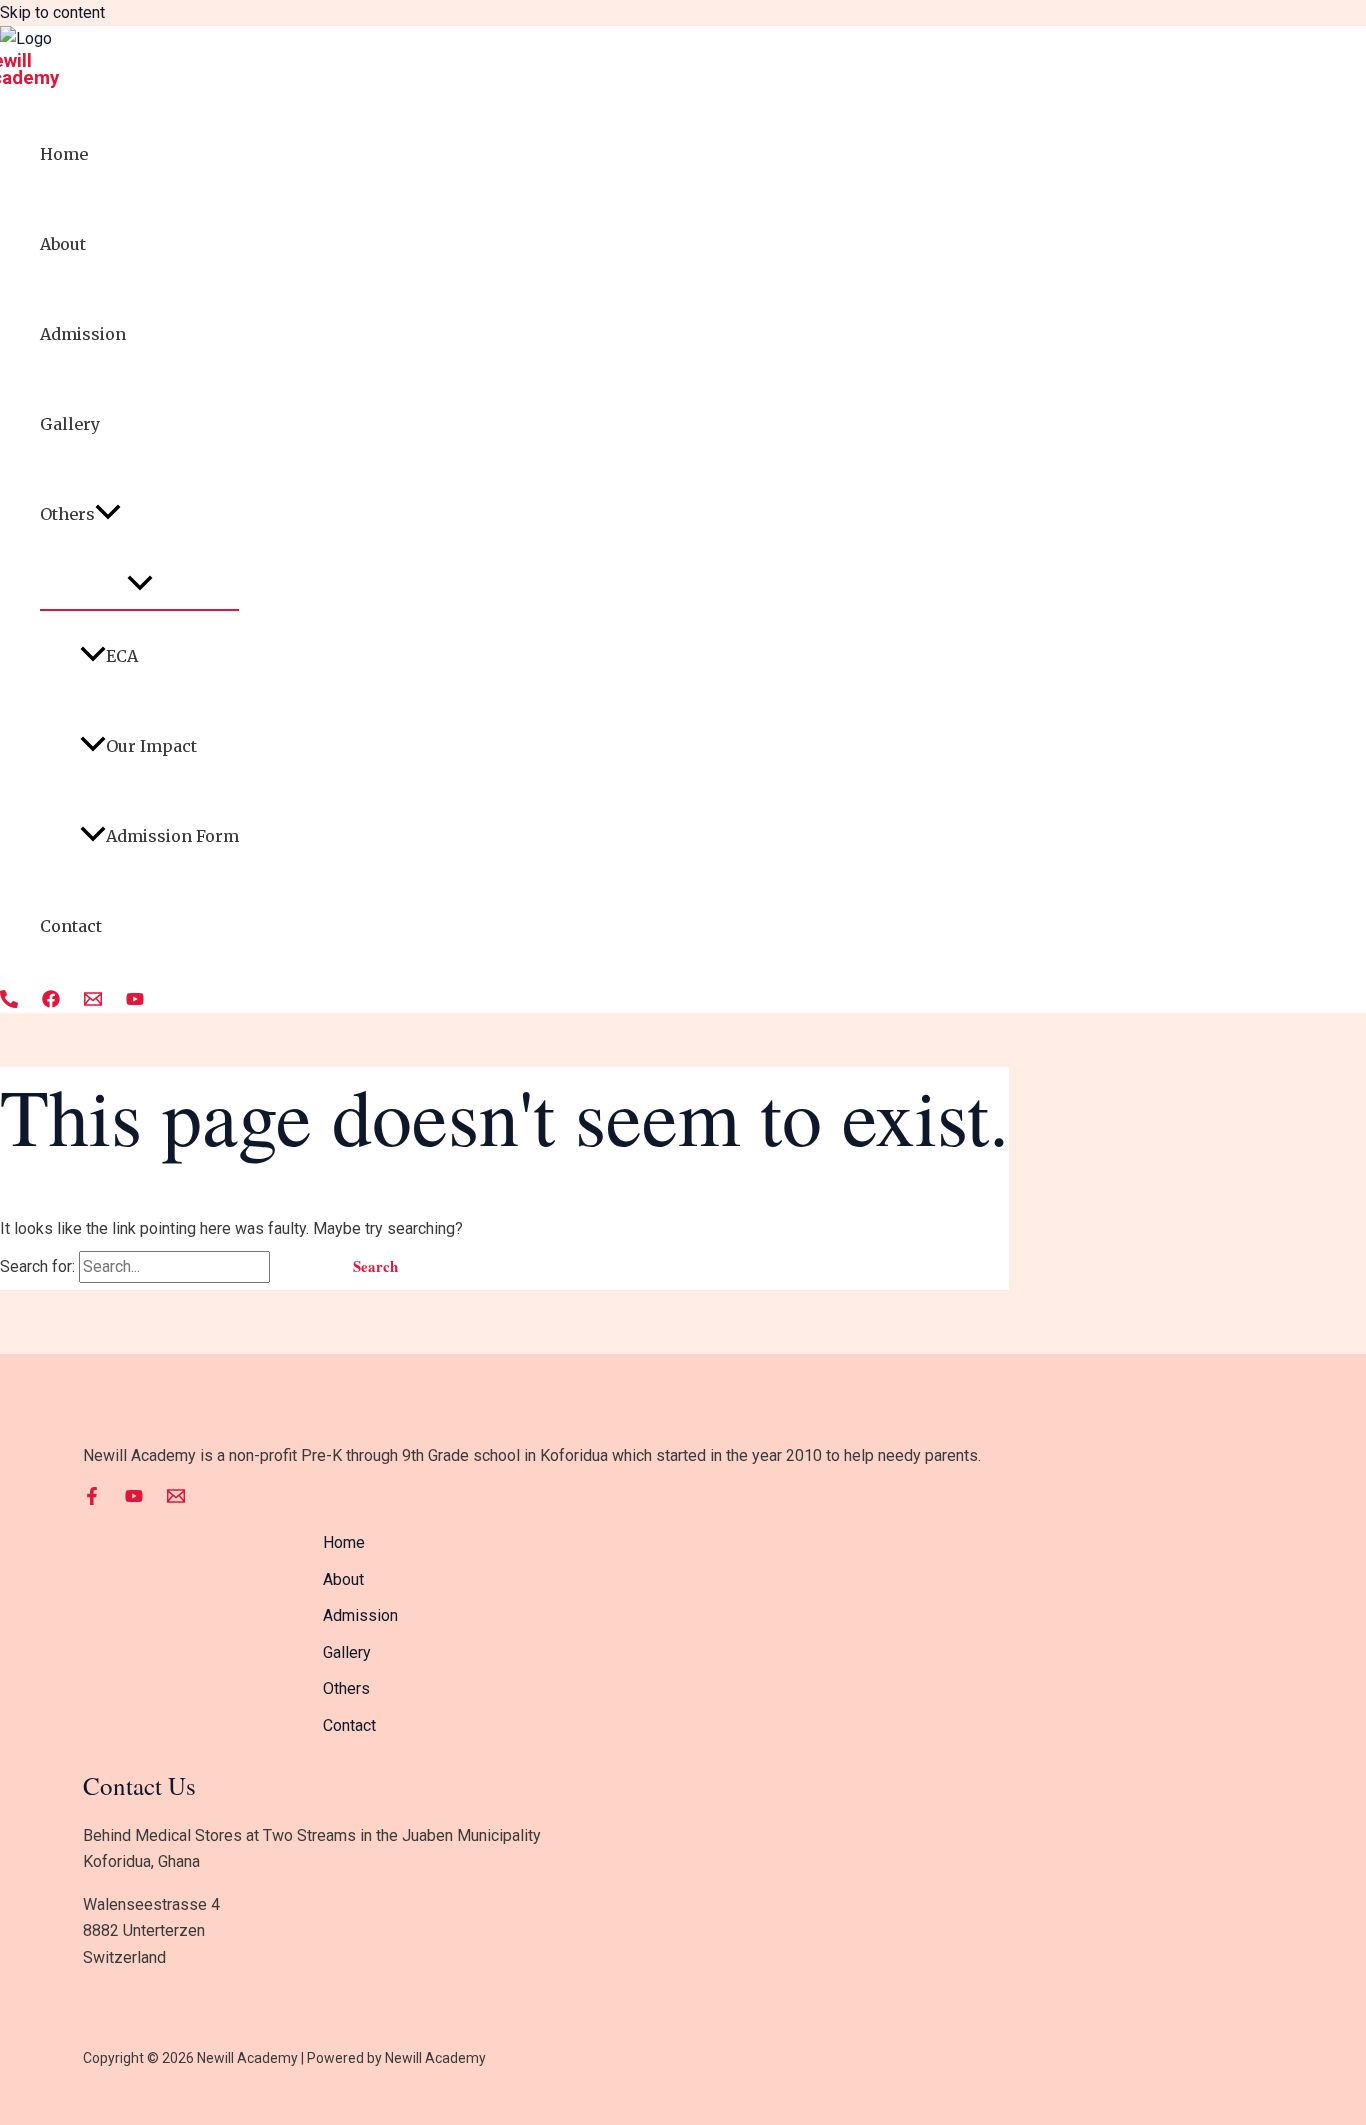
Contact (71, 926)
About (63, 244)
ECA (122, 656)
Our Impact (151, 746)
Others (67, 514)
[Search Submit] (299, 1266)
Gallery (70, 424)
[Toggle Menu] (139, 584)
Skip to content (52, 12)
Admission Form (172, 836)
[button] (108, 514)
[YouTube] (135, 1002)
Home (64, 154)
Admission (83, 334)
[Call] (9, 1002)
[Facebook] (51, 1002)
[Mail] (93, 1002)
